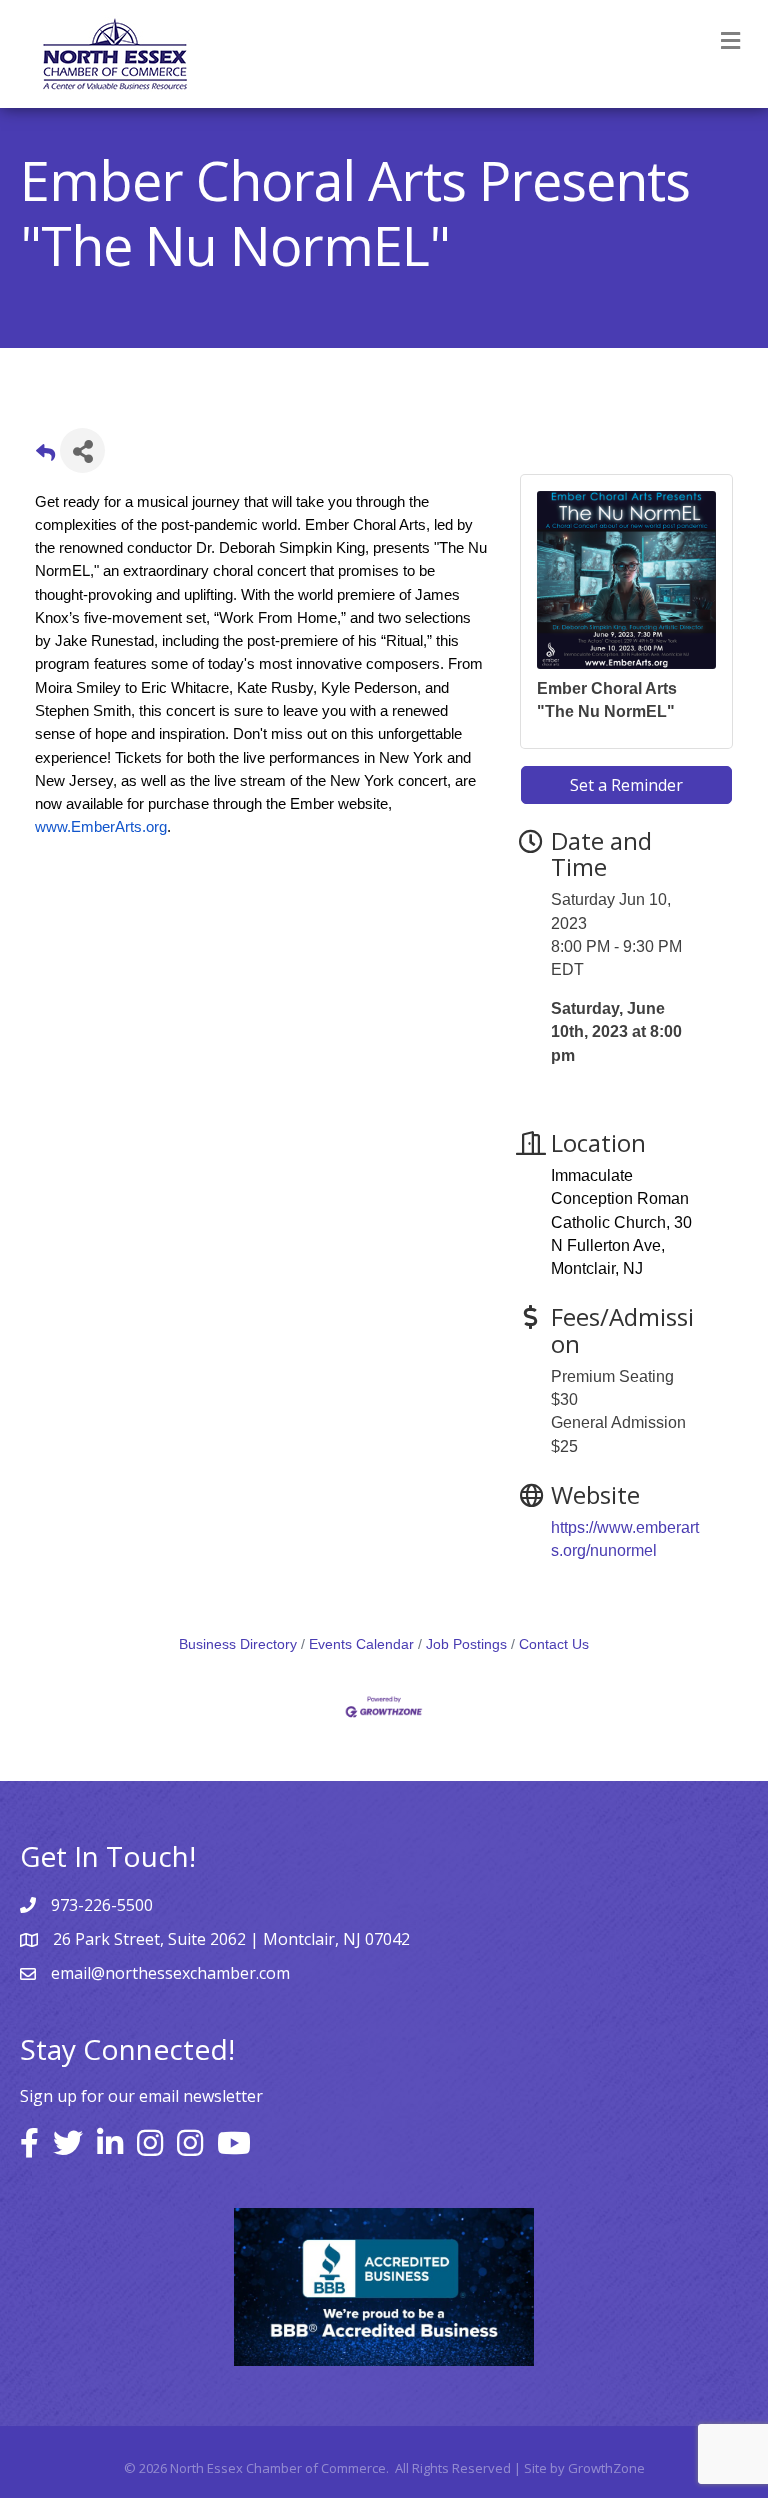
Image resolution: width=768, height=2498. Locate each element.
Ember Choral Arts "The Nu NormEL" (607, 700)
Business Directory (238, 1644)
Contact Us (554, 1644)
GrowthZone (606, 2468)
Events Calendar (361, 1644)
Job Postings (466, 1644)
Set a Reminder (626, 785)
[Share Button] (82, 450)
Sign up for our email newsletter (141, 2096)
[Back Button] (45, 456)
